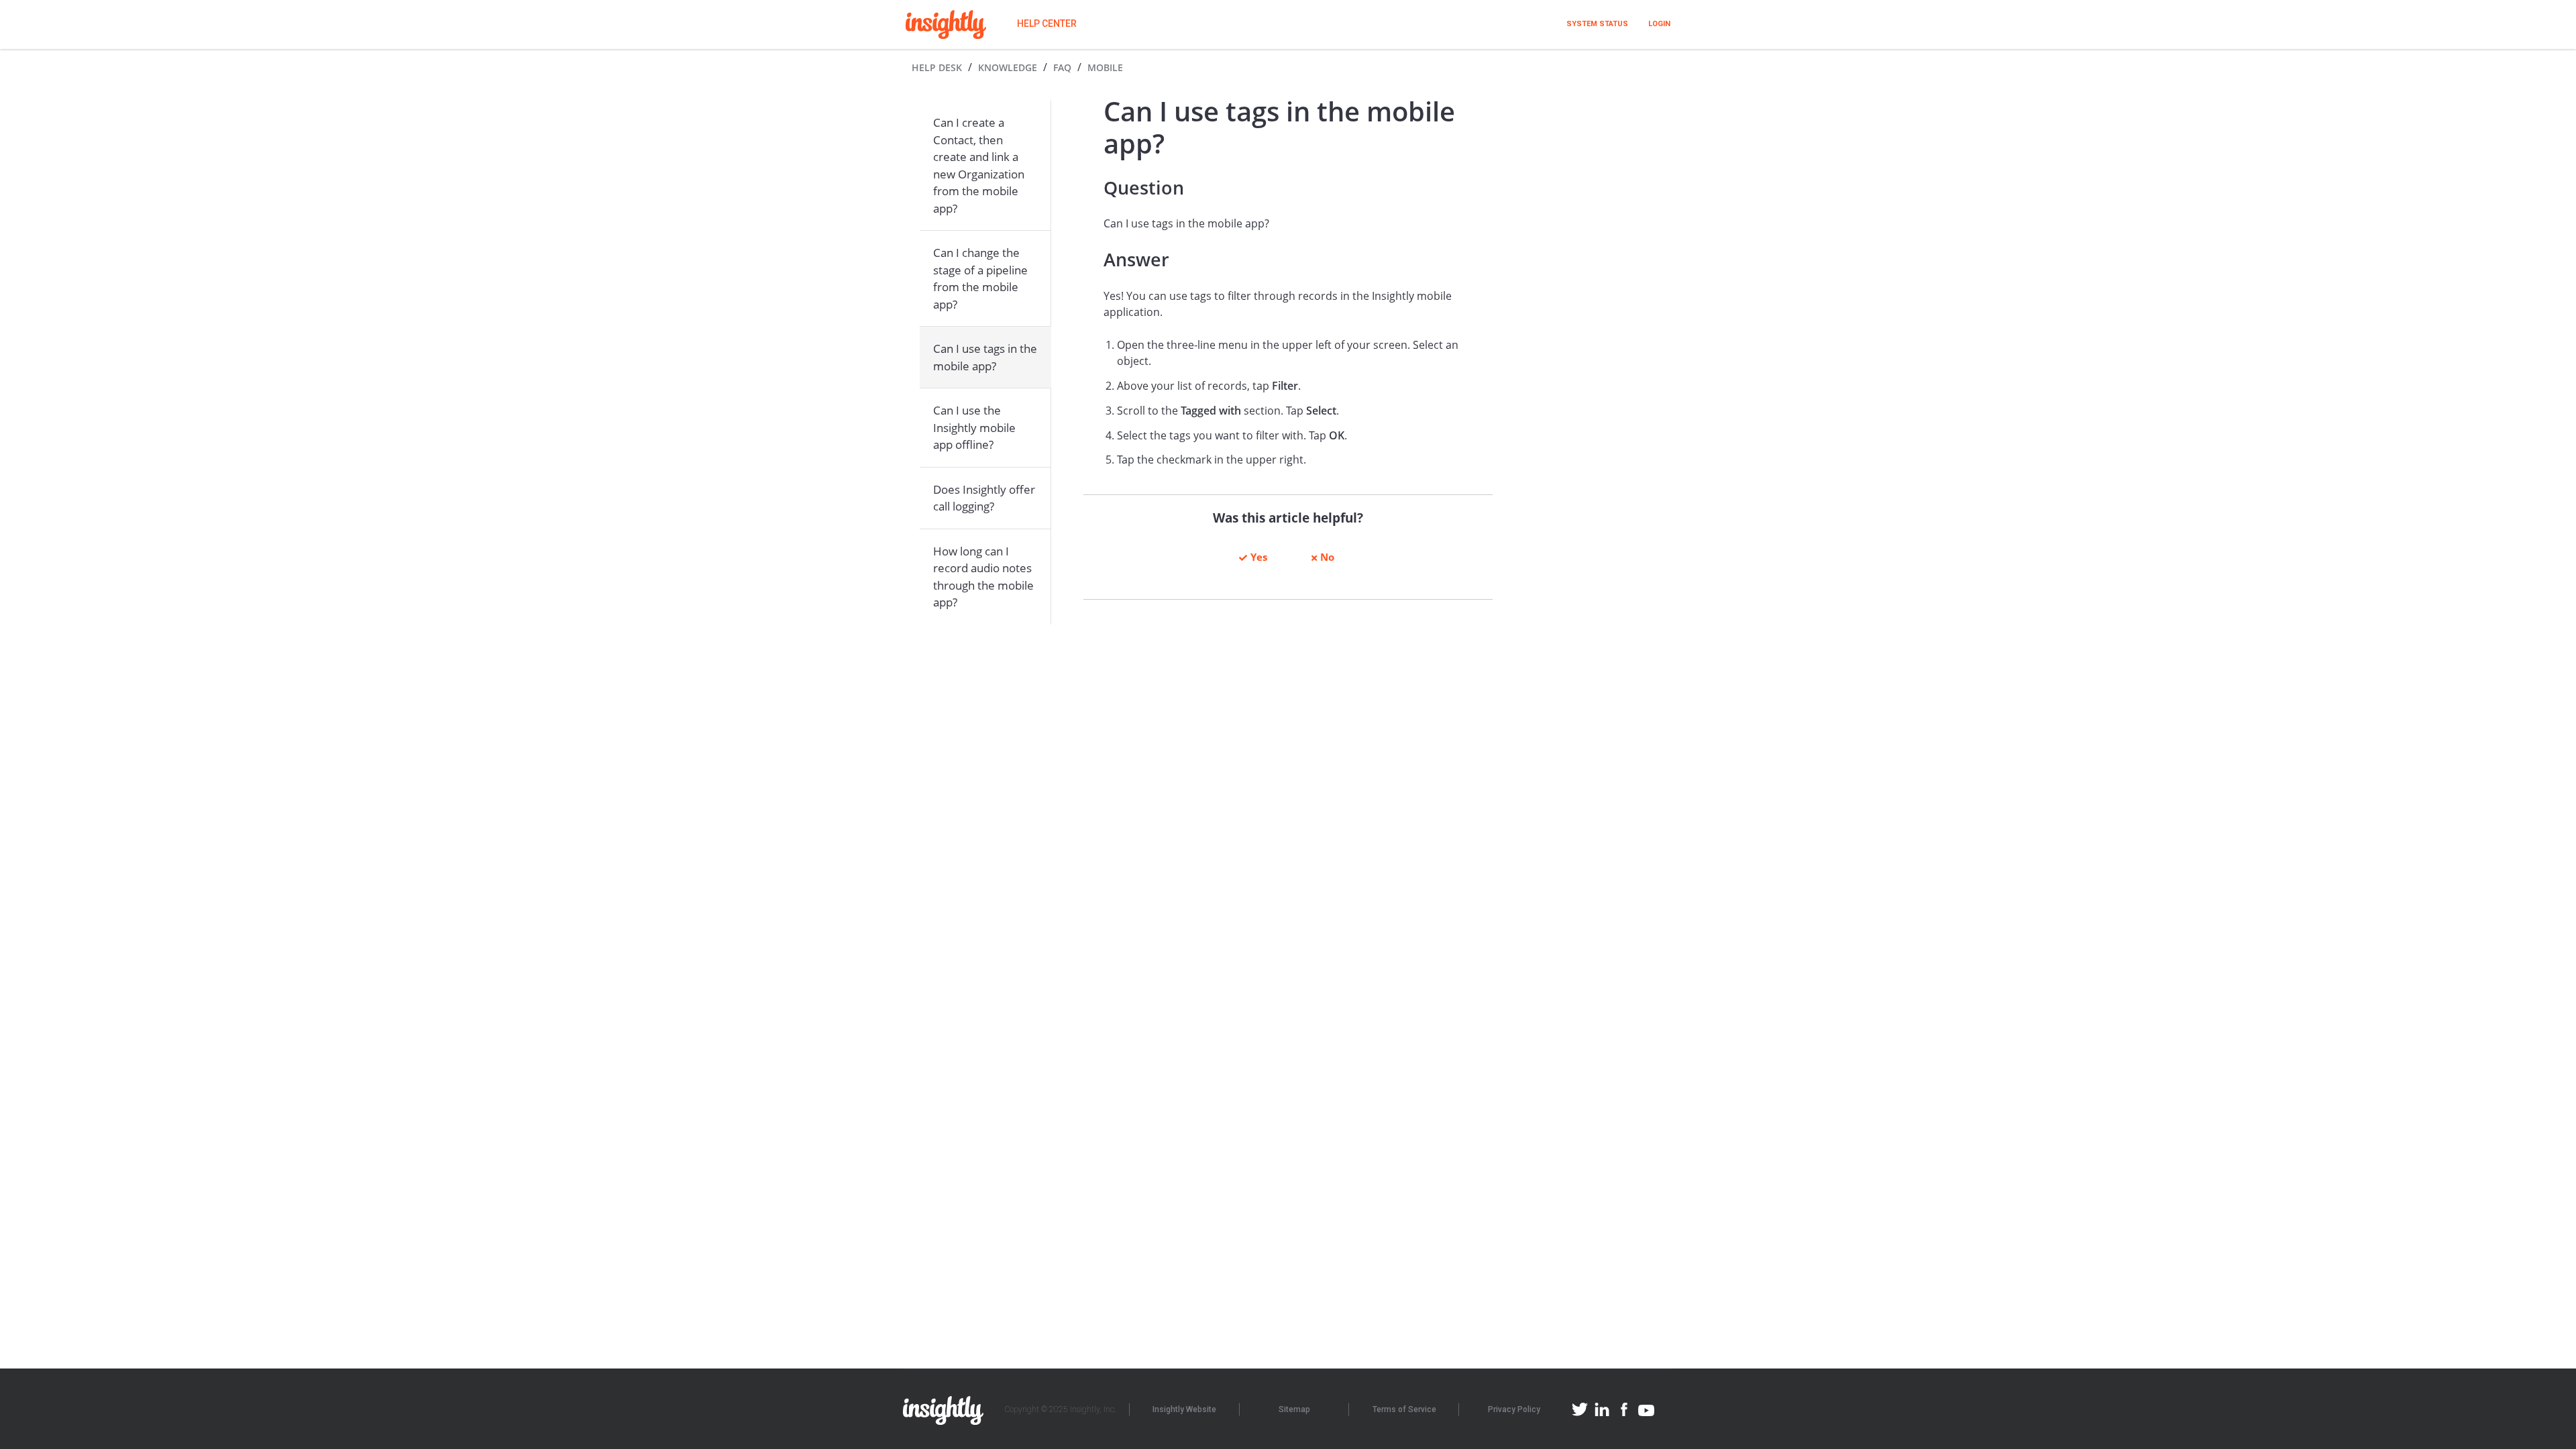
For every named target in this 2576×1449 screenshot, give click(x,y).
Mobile (1105, 67)
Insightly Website (1184, 1409)
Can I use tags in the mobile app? (985, 357)
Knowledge (1008, 67)
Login (1659, 24)
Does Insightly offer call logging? (984, 498)
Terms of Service (1404, 1409)
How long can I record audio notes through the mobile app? (983, 577)
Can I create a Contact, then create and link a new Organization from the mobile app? (979, 165)
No (1327, 557)
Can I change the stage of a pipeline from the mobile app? (980, 278)
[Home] (946, 24)
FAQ (1062, 67)
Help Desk (937, 67)
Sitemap (1294, 1409)
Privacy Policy (1514, 1409)
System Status (1597, 24)
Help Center (1047, 23)
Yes (1259, 557)
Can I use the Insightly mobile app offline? (974, 427)
